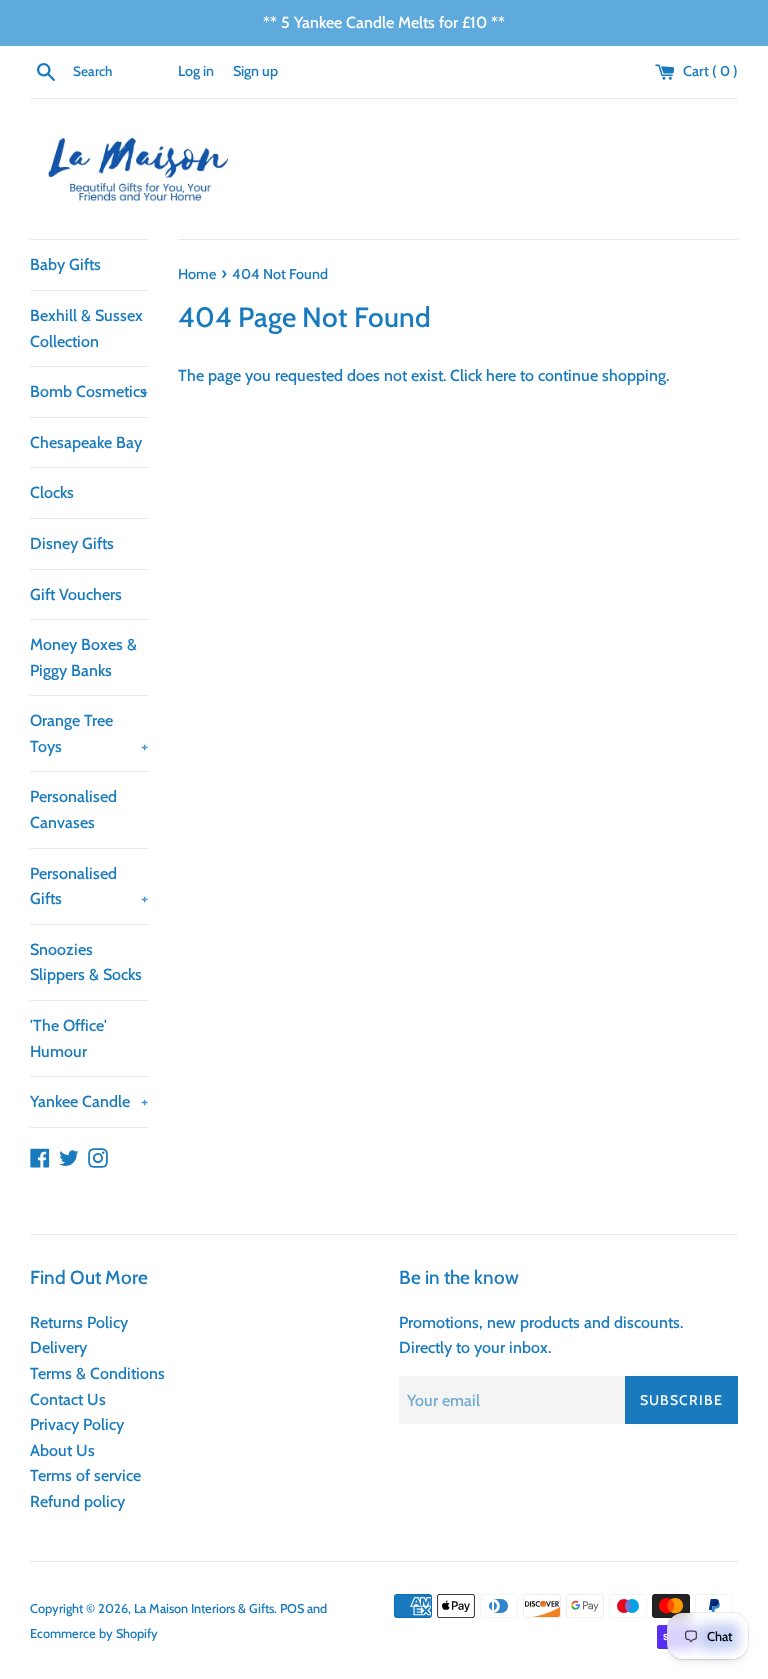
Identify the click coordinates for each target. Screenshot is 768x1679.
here (501, 375)
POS (292, 1608)
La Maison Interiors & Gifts (204, 1608)
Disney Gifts (72, 543)
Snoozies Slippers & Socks (86, 962)
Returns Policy (79, 1322)
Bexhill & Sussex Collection (86, 328)
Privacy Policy (77, 1424)
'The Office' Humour (68, 1038)
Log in (196, 71)
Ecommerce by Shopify (94, 1633)
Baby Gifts (65, 264)
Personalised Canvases (73, 809)
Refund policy (77, 1501)
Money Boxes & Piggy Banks (83, 657)
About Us (62, 1450)
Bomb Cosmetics (89, 391)
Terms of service (85, 1475)
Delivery (58, 1347)
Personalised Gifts (89, 886)
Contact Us (68, 1399)
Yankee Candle (89, 1101)
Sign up (255, 71)
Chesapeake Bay (86, 442)
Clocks (52, 492)
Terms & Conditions (97, 1373)
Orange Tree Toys (89, 733)
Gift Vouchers (76, 594)
